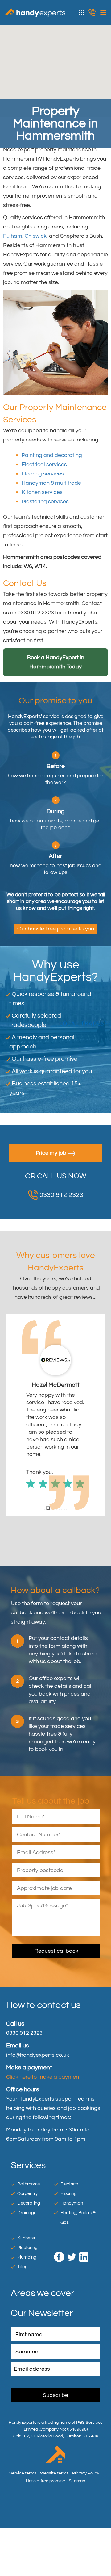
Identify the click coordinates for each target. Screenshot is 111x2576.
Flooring (69, 2223)
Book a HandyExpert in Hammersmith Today (56, 662)
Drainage (27, 2242)
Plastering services (45, 502)
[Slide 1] (44, 1539)
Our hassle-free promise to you (56, 929)
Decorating (29, 2233)
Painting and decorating (52, 455)
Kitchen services (42, 492)
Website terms (54, 2503)
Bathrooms (29, 2214)
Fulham (13, 236)
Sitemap (77, 2510)
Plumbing (27, 2287)
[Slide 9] (67, 1539)
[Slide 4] (54, 1539)
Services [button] (82, 12)
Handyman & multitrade (51, 483)
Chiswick (36, 236)
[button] (11, 1430)
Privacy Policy (86, 2503)
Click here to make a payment (43, 2107)
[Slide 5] (57, 1539)
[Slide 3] (51, 1538)
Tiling (23, 2296)
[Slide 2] (47, 1539)
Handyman (72, 2233)
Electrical (70, 2214)
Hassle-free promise (45, 2510)
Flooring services (43, 474)
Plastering (27, 2277)
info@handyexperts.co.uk (38, 2085)
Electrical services (44, 464)
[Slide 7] (62, 1539)
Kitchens (26, 2268)
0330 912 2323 (92, 13)
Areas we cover (42, 2323)
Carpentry (27, 2223)
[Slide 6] (59, 1539)
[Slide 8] (64, 1539)
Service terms (23, 2503)
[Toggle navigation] (102, 12)
